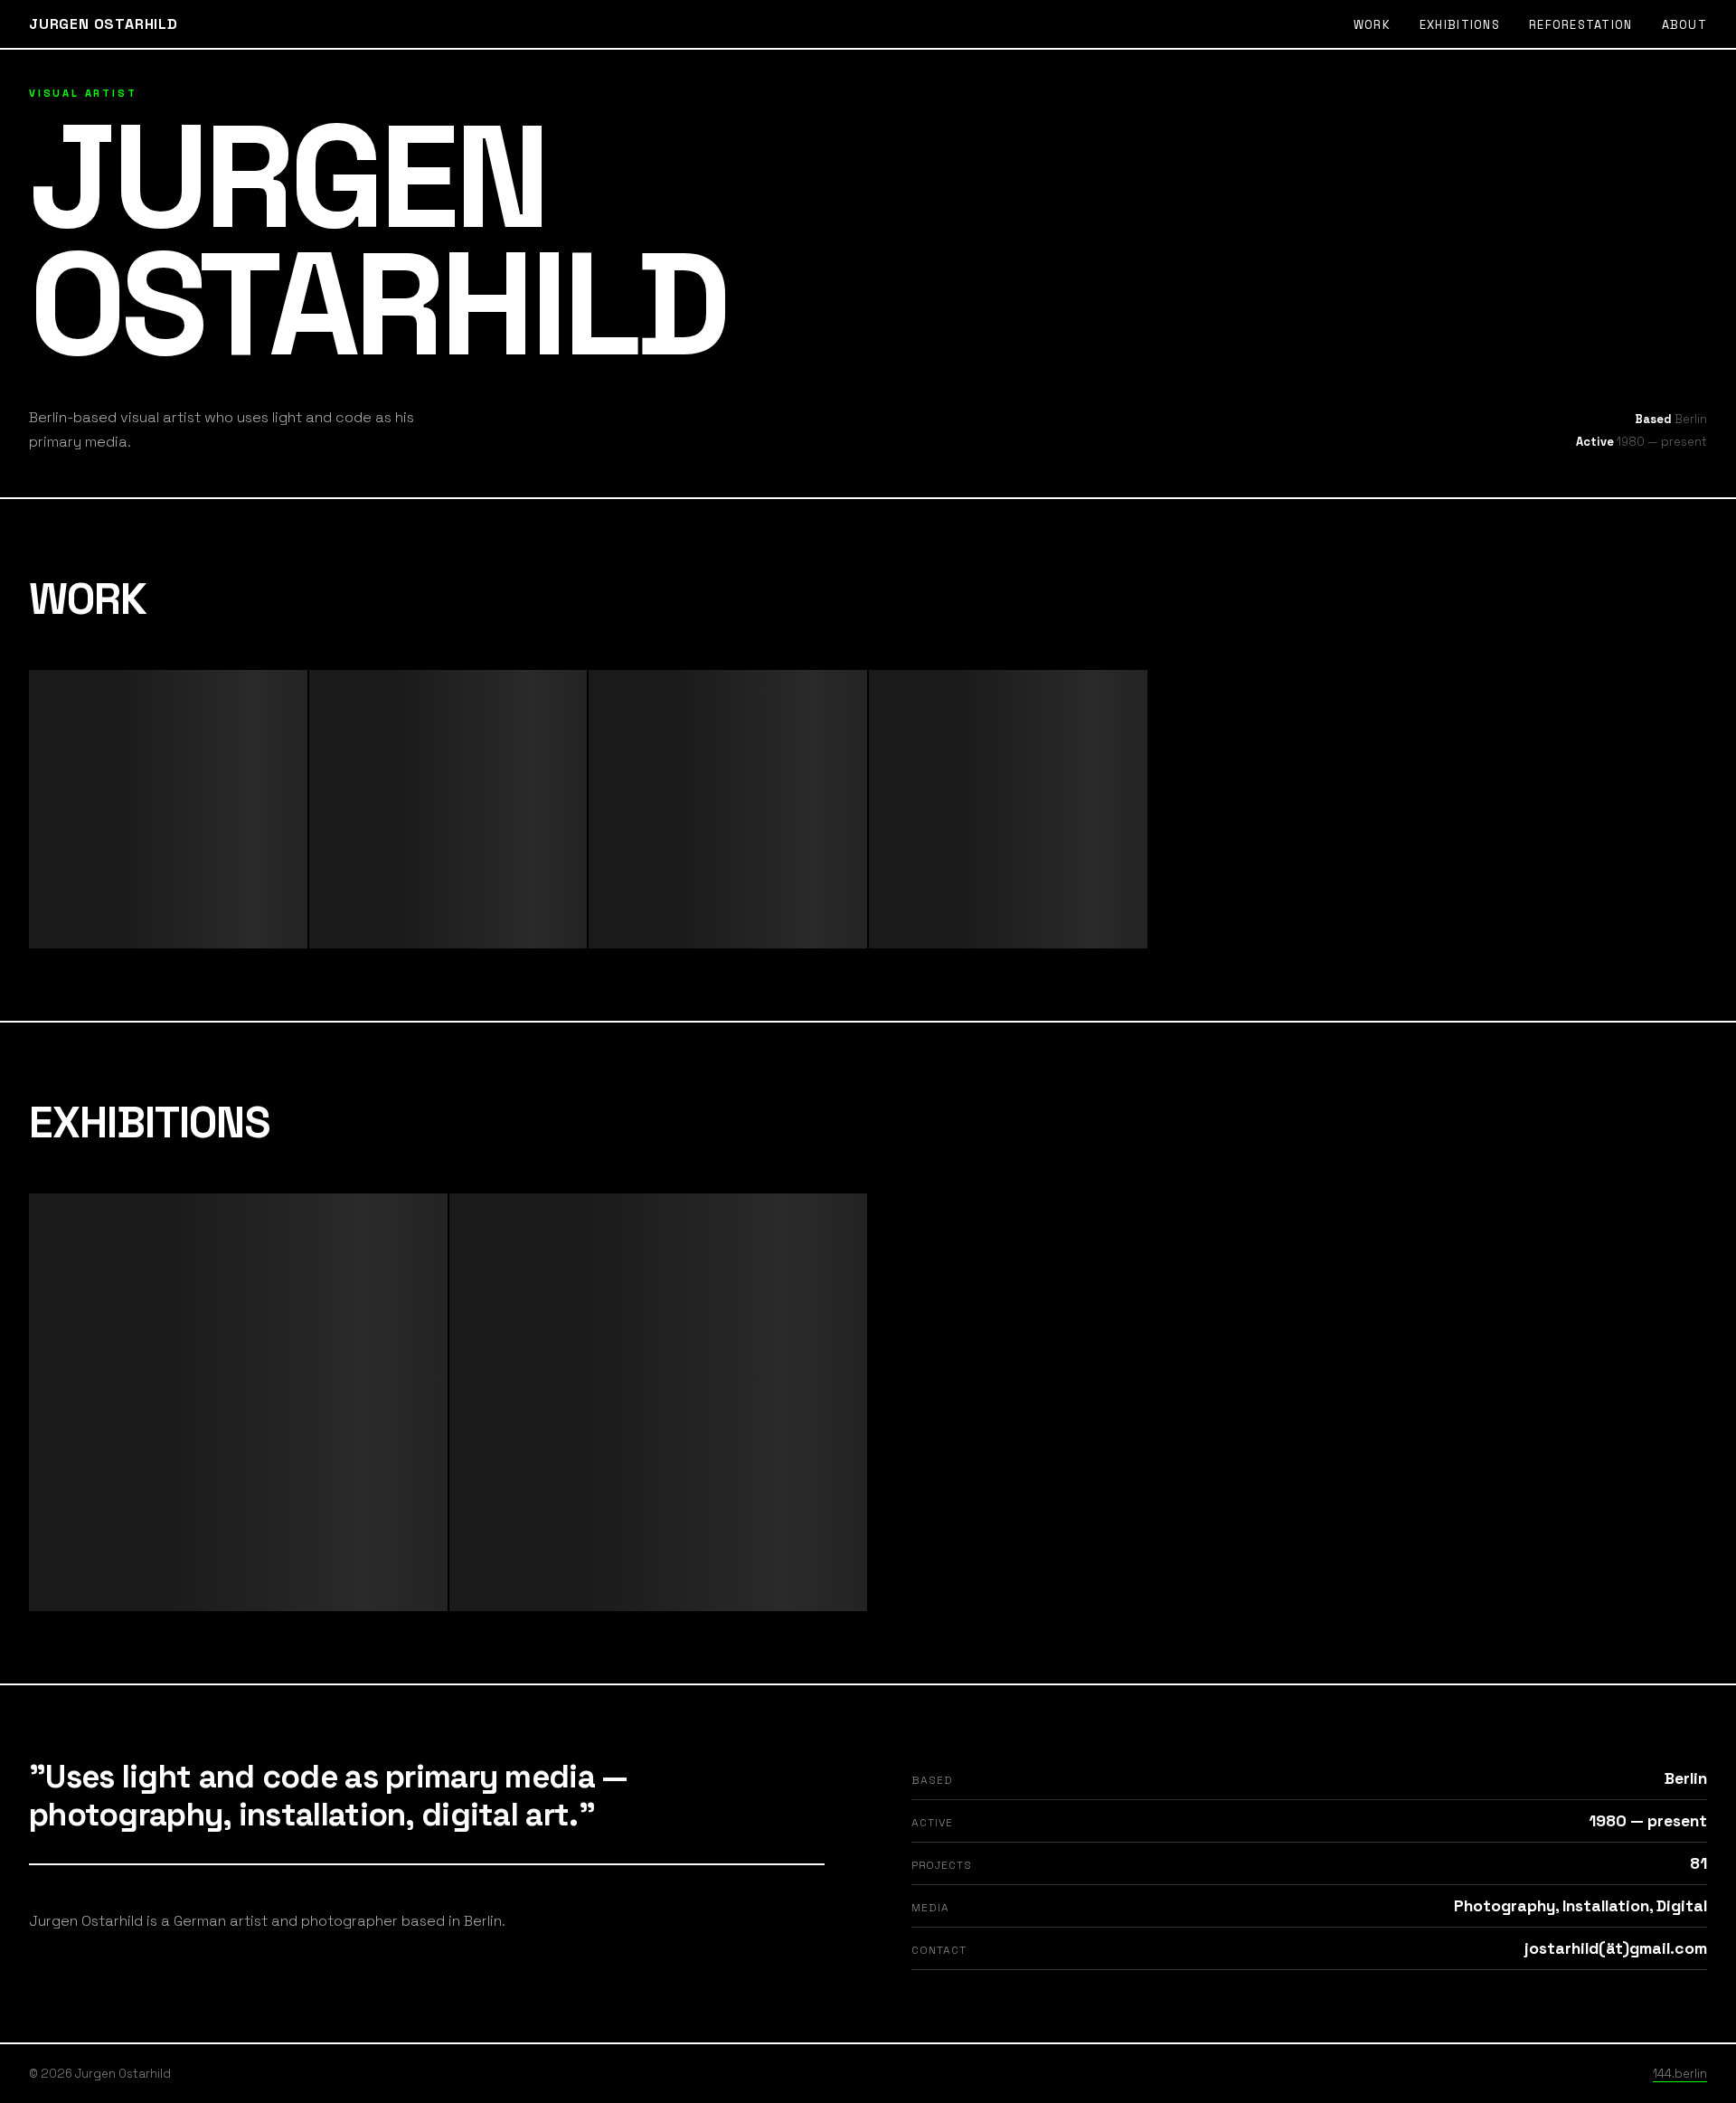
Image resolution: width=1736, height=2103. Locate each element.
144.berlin (1680, 2074)
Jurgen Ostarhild (104, 24)
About (1684, 25)
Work (1372, 25)
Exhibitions (1460, 25)
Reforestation (1581, 25)
